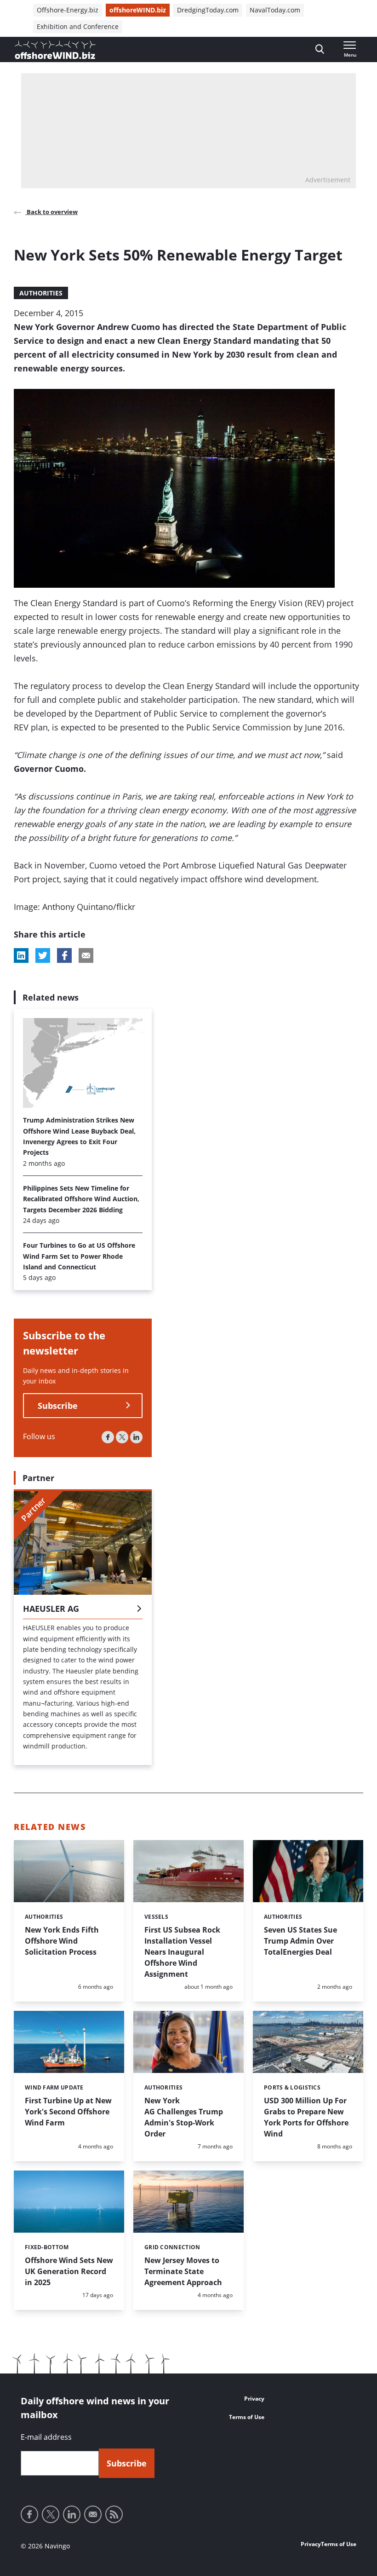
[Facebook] (108, 1437)
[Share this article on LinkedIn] (21, 955)
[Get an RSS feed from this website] (114, 2514)
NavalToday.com (275, 10)
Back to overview (51, 212)
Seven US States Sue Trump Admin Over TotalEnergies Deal (300, 1941)
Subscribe (58, 1406)
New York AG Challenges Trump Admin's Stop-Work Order (184, 2117)
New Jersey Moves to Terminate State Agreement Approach (183, 2271)
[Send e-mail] (93, 2514)
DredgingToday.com (208, 10)
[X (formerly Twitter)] (122, 1437)
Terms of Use (247, 2417)
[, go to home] (55, 50)
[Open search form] (320, 49)
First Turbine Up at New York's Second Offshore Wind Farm (68, 2112)
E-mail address (46, 2437)
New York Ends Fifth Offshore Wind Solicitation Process (62, 1941)
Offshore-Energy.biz (68, 10)
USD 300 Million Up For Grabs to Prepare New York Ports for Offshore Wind (306, 2117)
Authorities (41, 293)
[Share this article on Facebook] (64, 955)
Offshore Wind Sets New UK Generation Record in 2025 (69, 2271)
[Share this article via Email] (86, 955)
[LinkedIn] (136, 1437)
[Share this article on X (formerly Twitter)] (43, 955)
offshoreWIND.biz (138, 10)
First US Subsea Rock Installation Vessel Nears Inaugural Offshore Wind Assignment (182, 1952)
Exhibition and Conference (78, 26)
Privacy (254, 2399)
